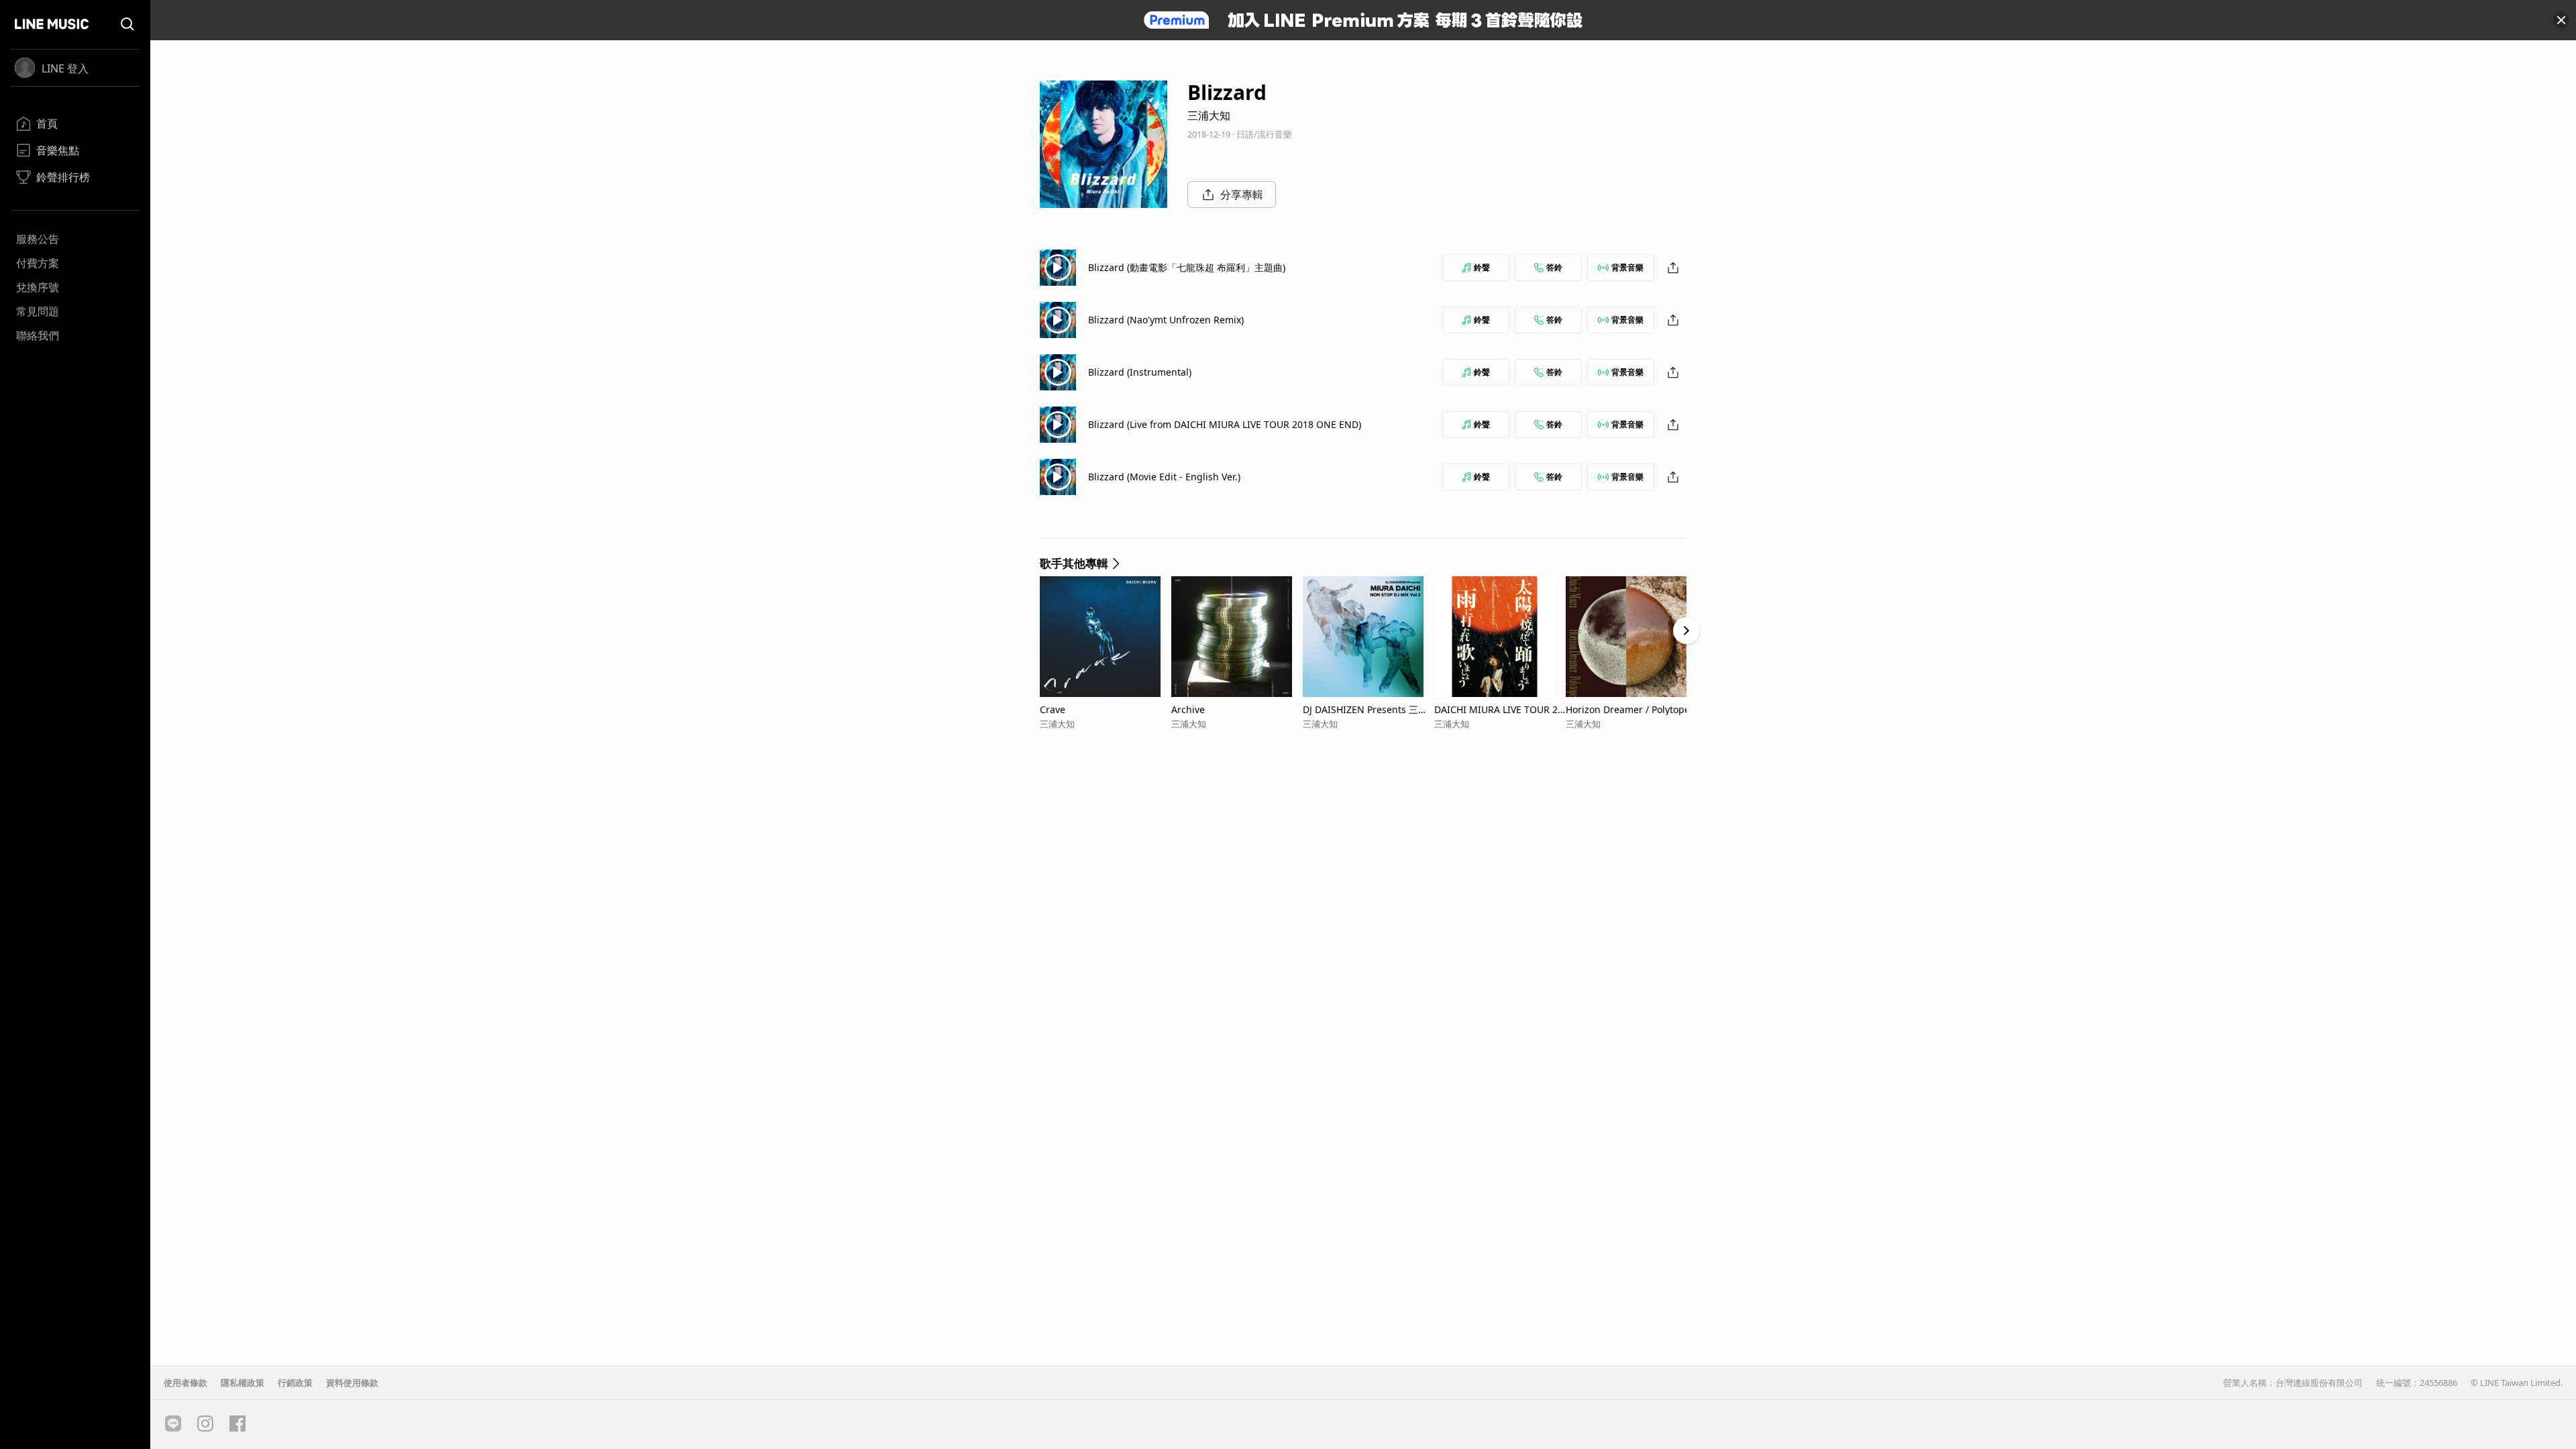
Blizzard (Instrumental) (1140, 372)
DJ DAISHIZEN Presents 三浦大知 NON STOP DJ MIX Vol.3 (1366, 709)
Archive (1188, 709)
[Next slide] (1686, 631)
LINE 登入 (65, 68)
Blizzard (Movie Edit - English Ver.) (1164, 477)
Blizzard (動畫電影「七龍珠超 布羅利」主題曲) (1187, 267)
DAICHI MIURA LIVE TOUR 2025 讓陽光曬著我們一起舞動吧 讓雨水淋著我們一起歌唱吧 (1499, 709)
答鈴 (1554, 267)
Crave (1053, 709)
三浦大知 (1209, 115)
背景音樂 (1627, 267)
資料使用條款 (352, 1383)
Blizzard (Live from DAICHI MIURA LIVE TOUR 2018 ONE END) (1225, 424)
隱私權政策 (243, 1383)
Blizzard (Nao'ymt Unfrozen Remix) (1166, 320)
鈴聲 (1482, 267)
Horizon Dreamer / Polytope (1628, 709)
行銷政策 (295, 1383)
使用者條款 (185, 1383)
